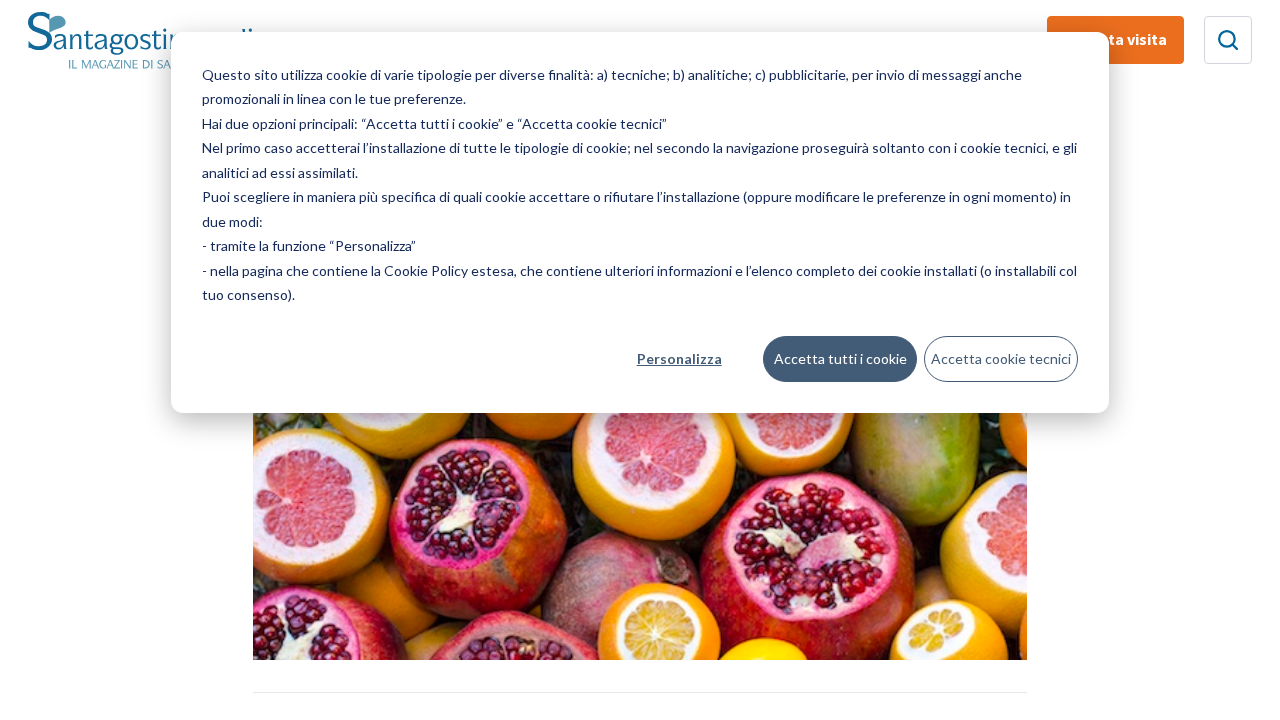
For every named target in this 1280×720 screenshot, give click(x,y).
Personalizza (679, 358)
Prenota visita (1115, 40)
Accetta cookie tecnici (1001, 358)
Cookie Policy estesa (449, 270)
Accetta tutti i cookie (840, 358)
